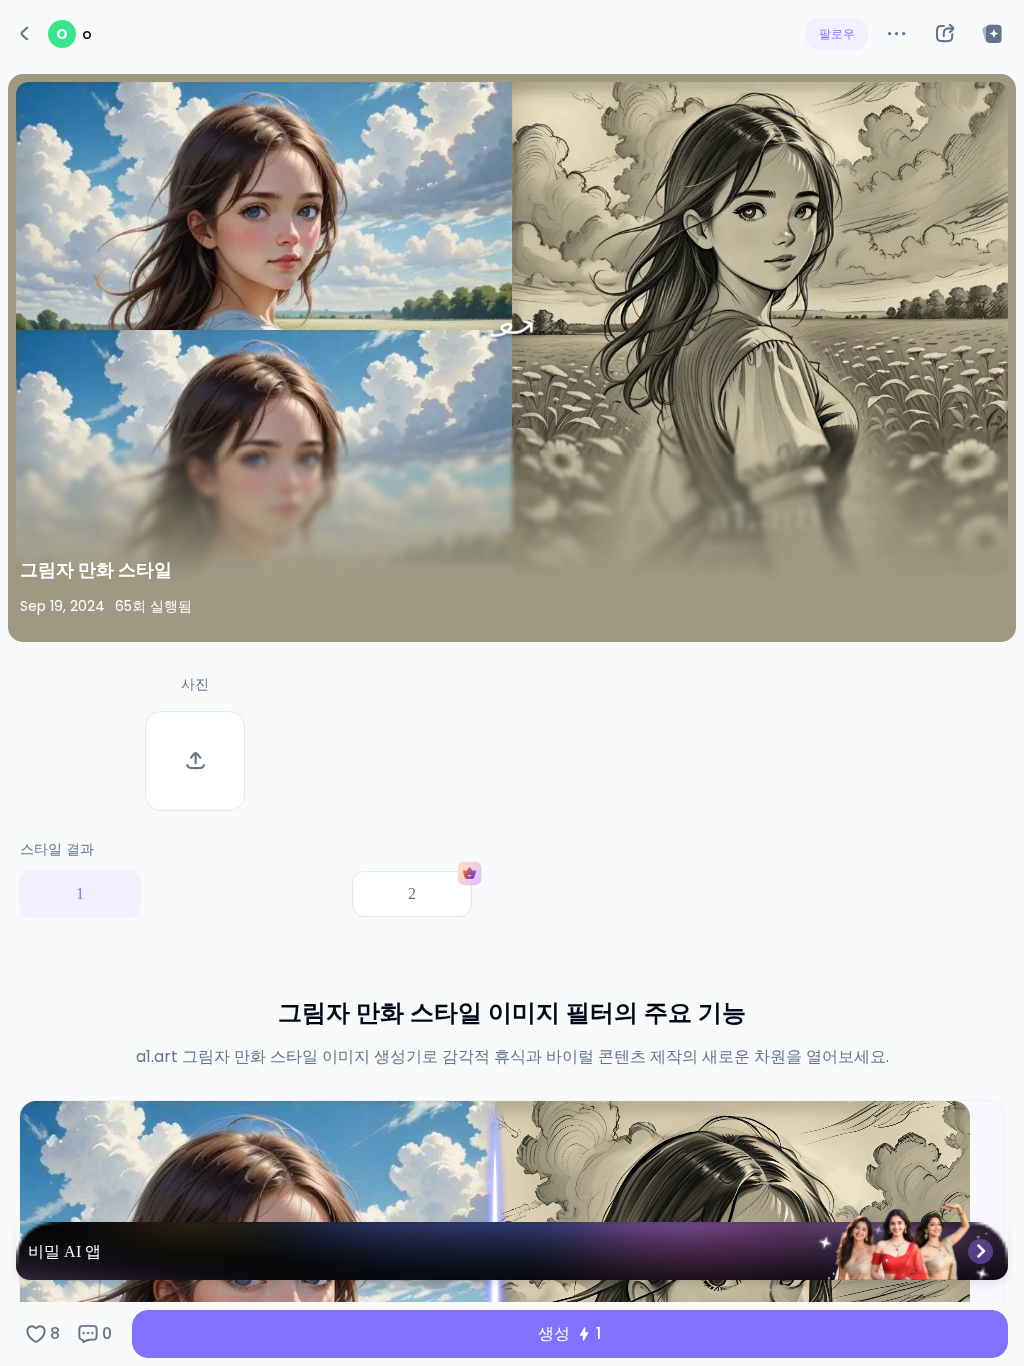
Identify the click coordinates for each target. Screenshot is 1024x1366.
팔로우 (837, 33)
